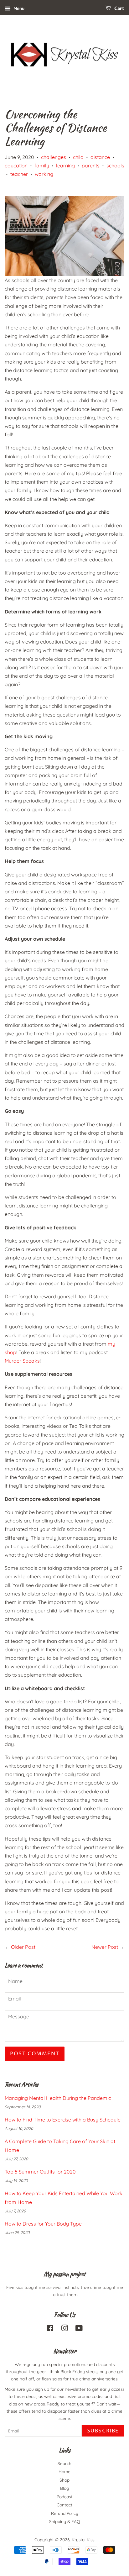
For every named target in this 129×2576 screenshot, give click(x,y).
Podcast (64, 2497)
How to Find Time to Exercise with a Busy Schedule (63, 2120)
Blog (64, 2488)
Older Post (23, 1947)
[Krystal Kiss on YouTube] (79, 2329)
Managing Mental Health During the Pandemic (58, 2098)
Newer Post (105, 1947)
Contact (64, 2505)
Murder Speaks (22, 1361)
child (78, 157)
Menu (18, 8)
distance (100, 157)
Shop (64, 2480)
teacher (19, 174)
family (42, 166)
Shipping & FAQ (65, 2521)
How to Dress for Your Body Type (43, 2224)
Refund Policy (65, 2513)
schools (115, 166)
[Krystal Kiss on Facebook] (50, 2329)
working (44, 174)
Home (64, 2471)
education (16, 166)
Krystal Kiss (83, 2539)
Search (64, 2463)
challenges (54, 157)
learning (65, 166)
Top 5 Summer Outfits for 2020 (40, 2172)
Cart (119, 9)
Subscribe (103, 2431)
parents (91, 166)
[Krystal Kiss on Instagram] (64, 2329)
